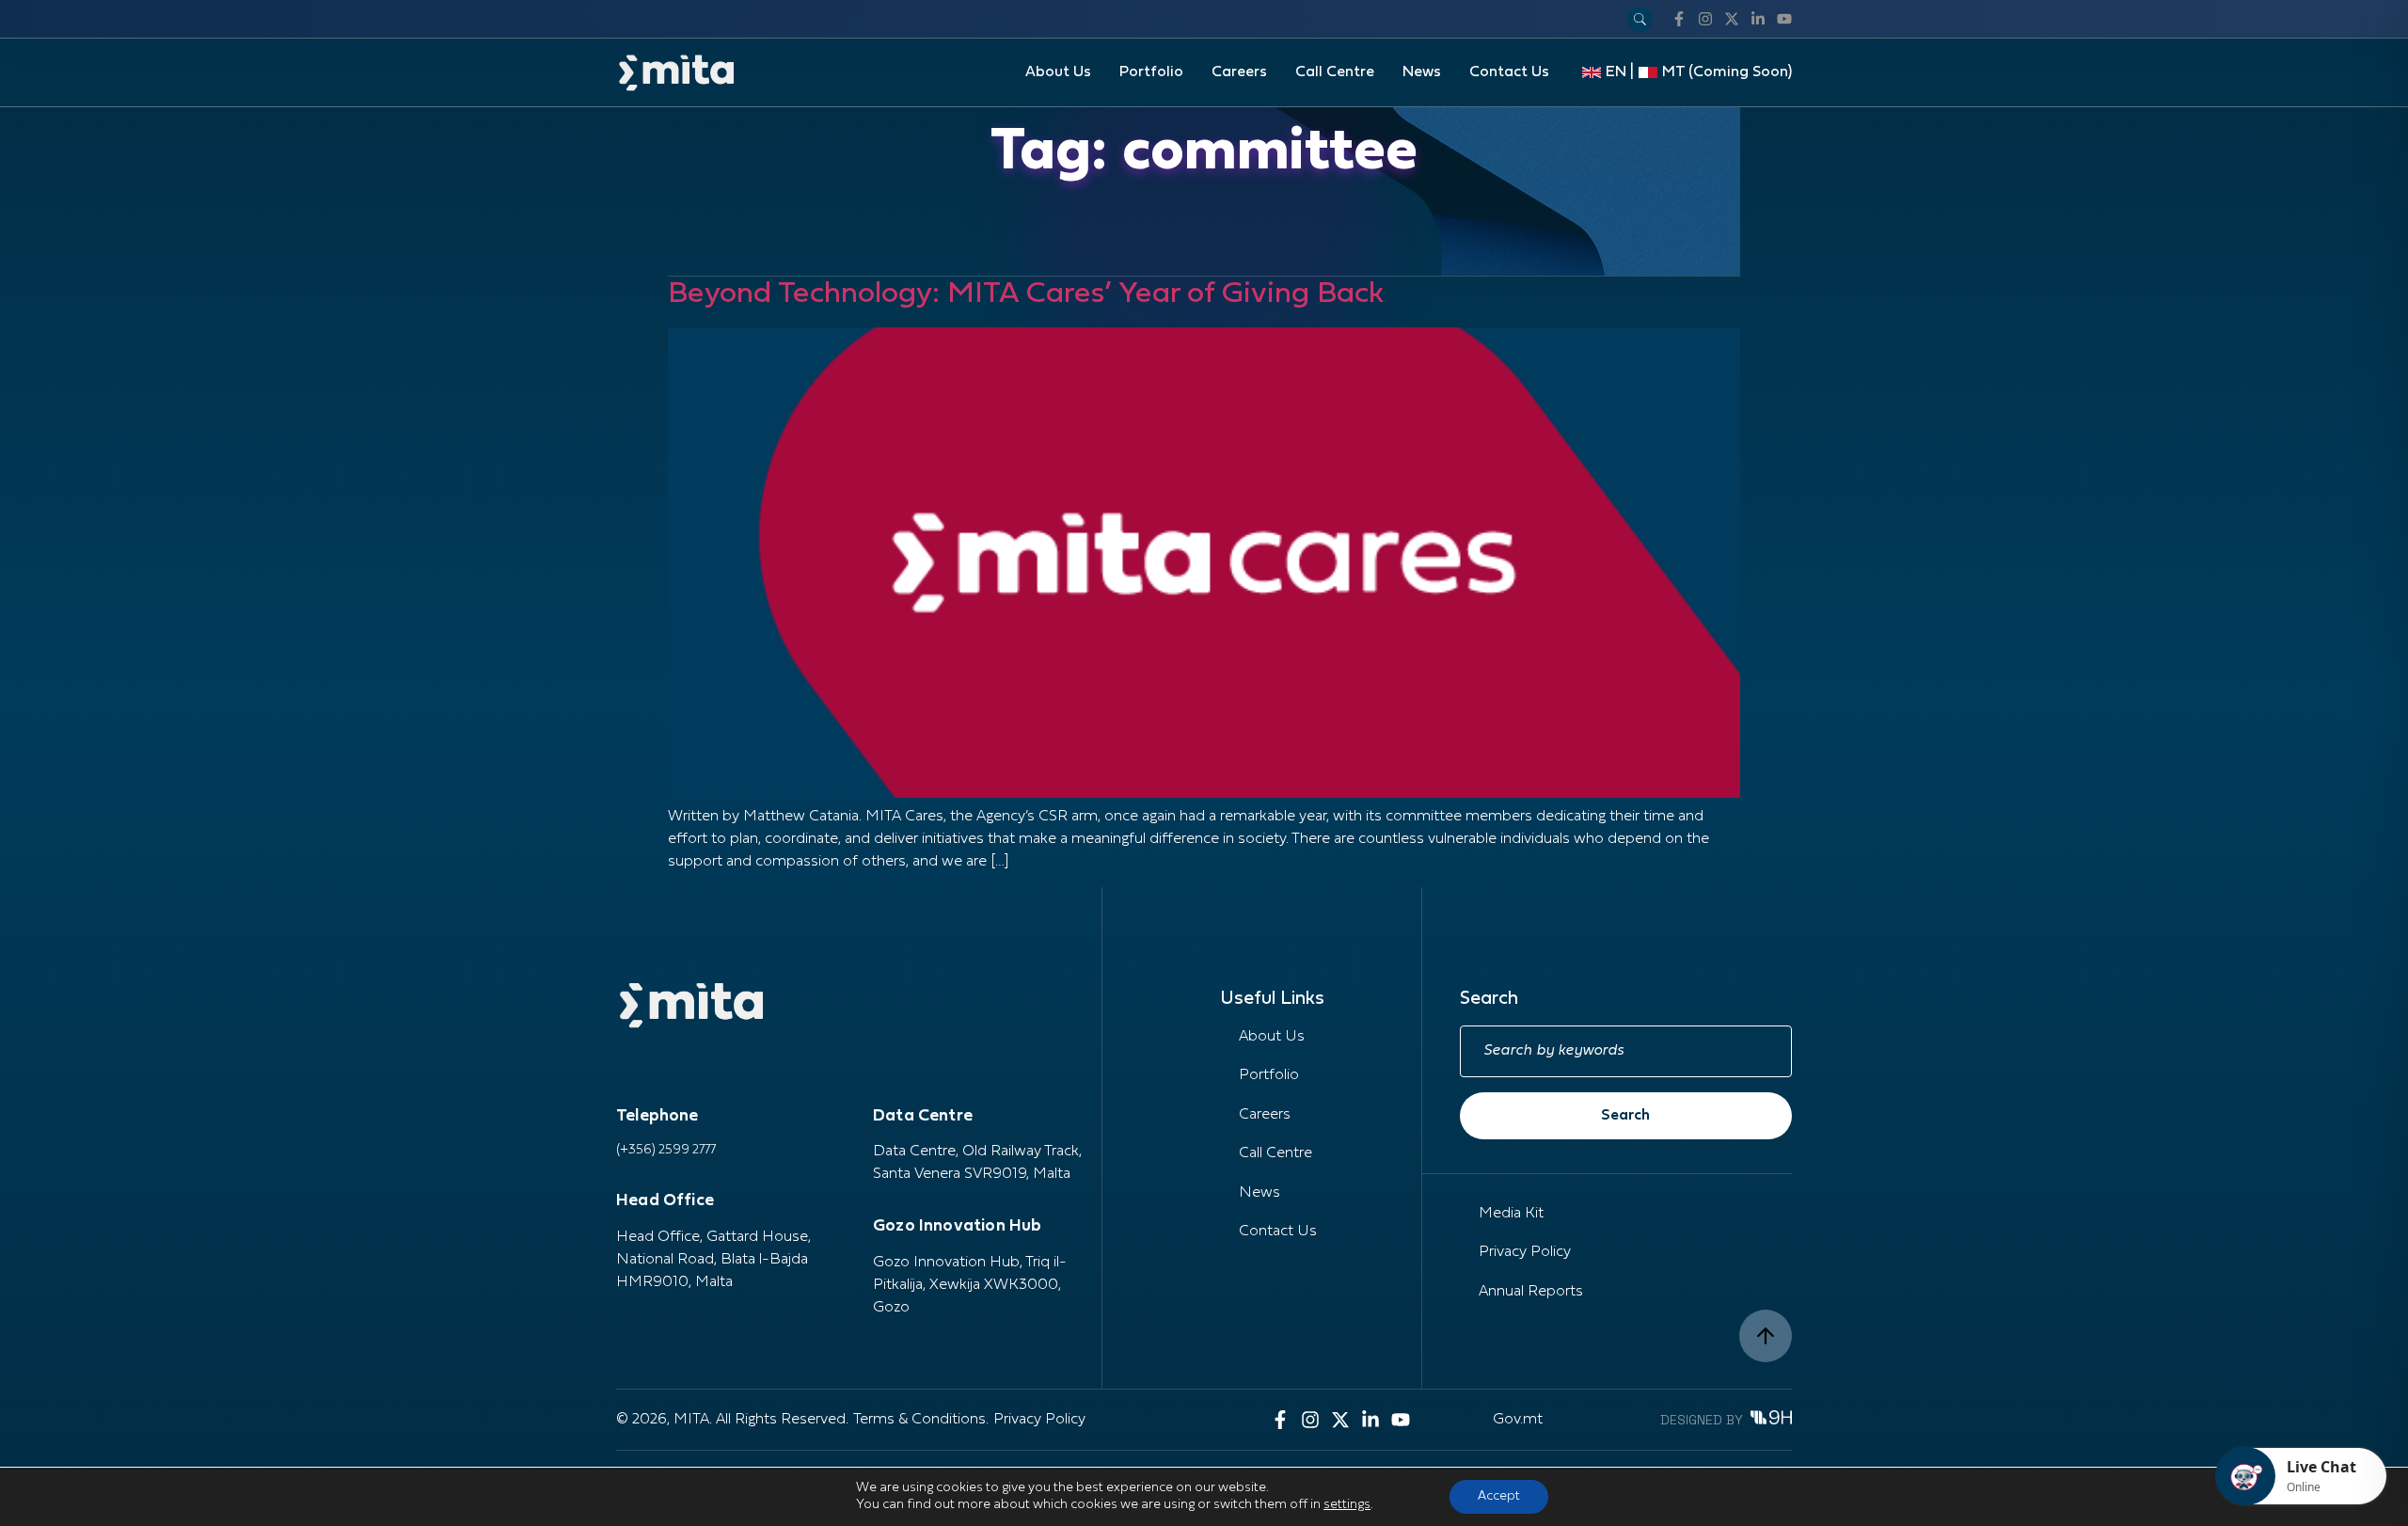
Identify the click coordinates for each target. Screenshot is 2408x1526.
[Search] (1640, 19)
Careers (1239, 72)
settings (1347, 1505)
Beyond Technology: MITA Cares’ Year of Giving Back (1026, 294)
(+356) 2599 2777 (666, 1150)
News (1422, 72)
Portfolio (1151, 72)
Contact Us (1509, 72)
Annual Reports (1531, 1292)
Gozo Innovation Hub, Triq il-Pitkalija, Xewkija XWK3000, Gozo (970, 1285)
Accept (1499, 1496)
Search (1625, 1116)
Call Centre (1335, 72)
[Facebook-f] (1679, 19)
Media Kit (1511, 1214)
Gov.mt (1518, 1420)
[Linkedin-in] (1758, 19)
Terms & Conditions (919, 1420)
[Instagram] (1705, 19)
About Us (1058, 72)
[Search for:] (1626, 1051)
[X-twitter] (1732, 19)
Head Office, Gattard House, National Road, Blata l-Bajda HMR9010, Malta (713, 1260)
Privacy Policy (1525, 1252)
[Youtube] (1784, 19)
